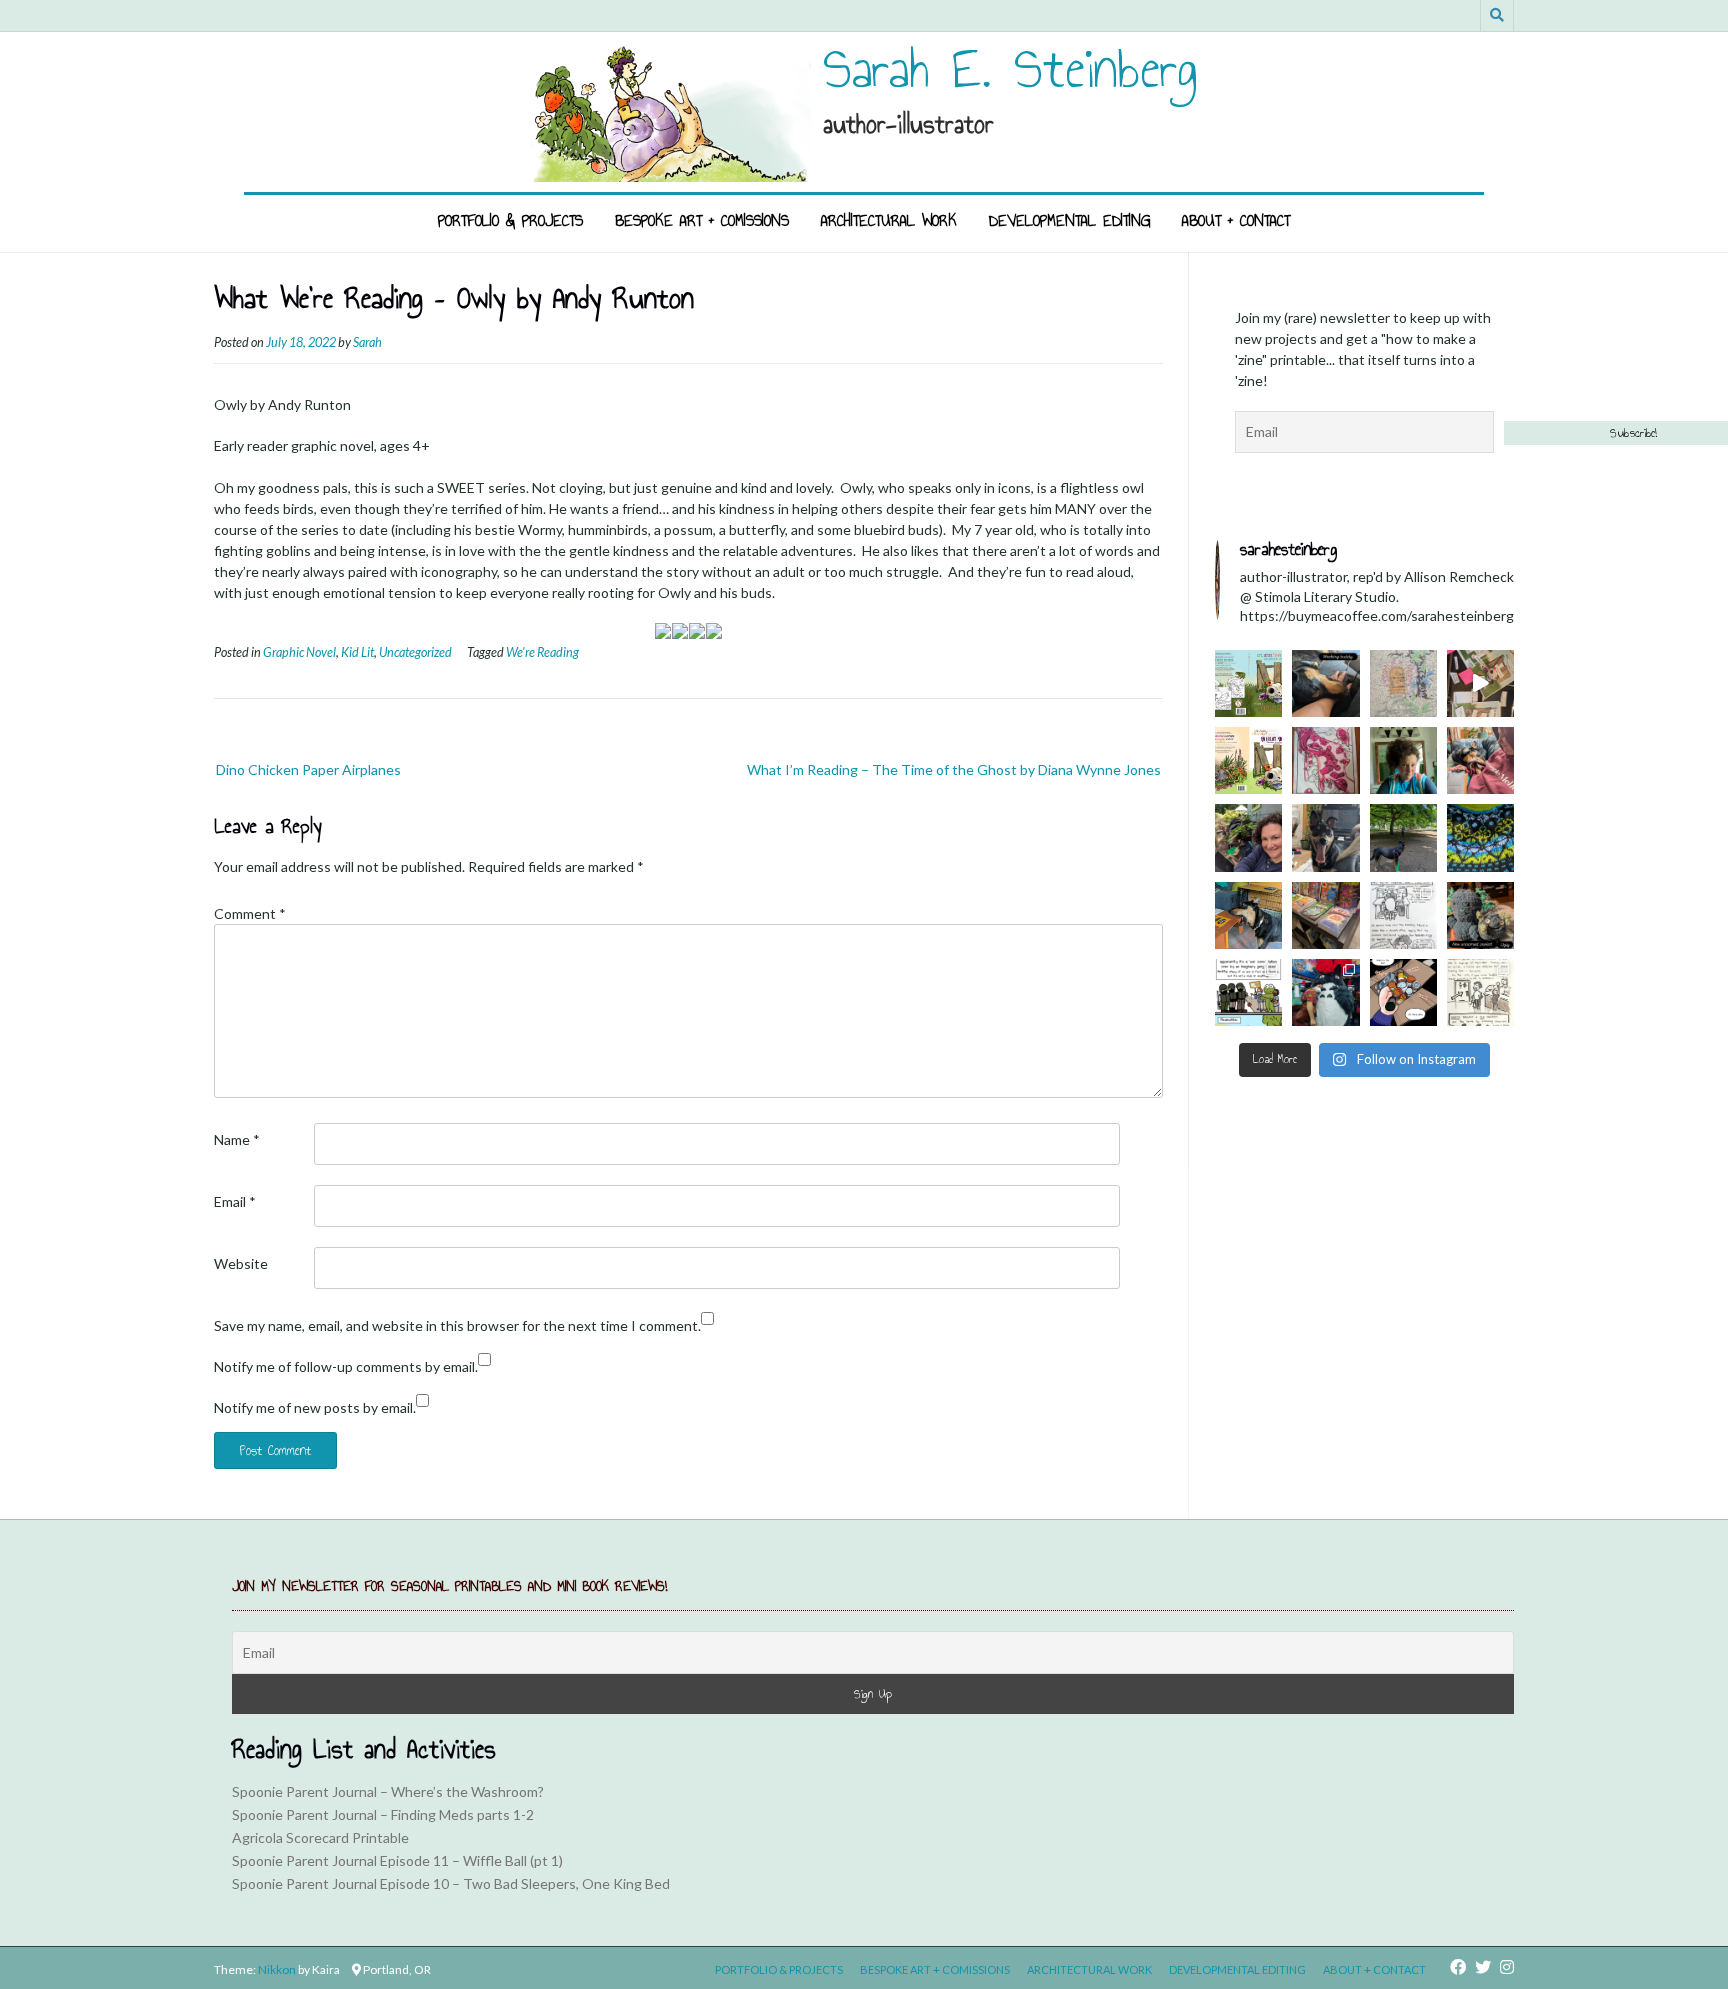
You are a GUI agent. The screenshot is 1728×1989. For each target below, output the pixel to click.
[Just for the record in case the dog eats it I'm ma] (1480, 837)
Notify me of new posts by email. (315, 1407)
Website (241, 1263)
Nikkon (277, 1969)
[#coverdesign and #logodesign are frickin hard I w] (1480, 683)
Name (237, 1139)
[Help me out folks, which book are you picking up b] (1248, 760)
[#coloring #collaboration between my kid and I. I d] (1325, 760)
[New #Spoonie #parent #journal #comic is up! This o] (1480, 992)
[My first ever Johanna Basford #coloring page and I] (1403, 683)
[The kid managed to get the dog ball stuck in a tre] (1403, 837)
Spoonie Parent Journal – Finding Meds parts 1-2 (383, 1814)
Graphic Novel (299, 652)
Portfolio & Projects (510, 220)
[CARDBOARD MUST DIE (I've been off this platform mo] (1248, 915)
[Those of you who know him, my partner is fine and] (1403, 915)
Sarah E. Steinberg (1010, 69)
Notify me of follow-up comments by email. (346, 1366)
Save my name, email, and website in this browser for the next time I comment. (457, 1325)
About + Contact (1236, 220)
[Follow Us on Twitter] (1483, 1967)
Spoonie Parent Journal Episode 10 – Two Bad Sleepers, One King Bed (451, 1883)
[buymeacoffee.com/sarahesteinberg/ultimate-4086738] (1248, 992)
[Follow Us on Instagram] (1507, 1967)
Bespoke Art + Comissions (702, 220)
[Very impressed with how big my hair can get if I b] (1403, 760)
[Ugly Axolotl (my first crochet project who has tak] (1480, 915)
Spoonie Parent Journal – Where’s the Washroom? (388, 1791)
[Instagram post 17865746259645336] (1325, 683)
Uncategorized (415, 652)
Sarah (367, 342)
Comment (250, 913)
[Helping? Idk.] (1480, 760)
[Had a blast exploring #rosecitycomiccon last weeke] (1325, 992)
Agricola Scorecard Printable (320, 1837)
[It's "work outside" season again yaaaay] (1248, 837)
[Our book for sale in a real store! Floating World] (1325, 915)
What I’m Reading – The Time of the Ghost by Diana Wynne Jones (954, 769)
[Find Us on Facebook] (1458, 1967)
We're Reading (542, 652)
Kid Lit (357, 652)
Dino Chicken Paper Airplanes (308, 769)
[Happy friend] (1325, 837)
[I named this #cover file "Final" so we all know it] (1248, 683)
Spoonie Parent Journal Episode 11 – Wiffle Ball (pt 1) (397, 1860)
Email (235, 1201)
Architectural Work (889, 220)
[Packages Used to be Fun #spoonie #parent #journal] (1403, 992)
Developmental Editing (1069, 220)
